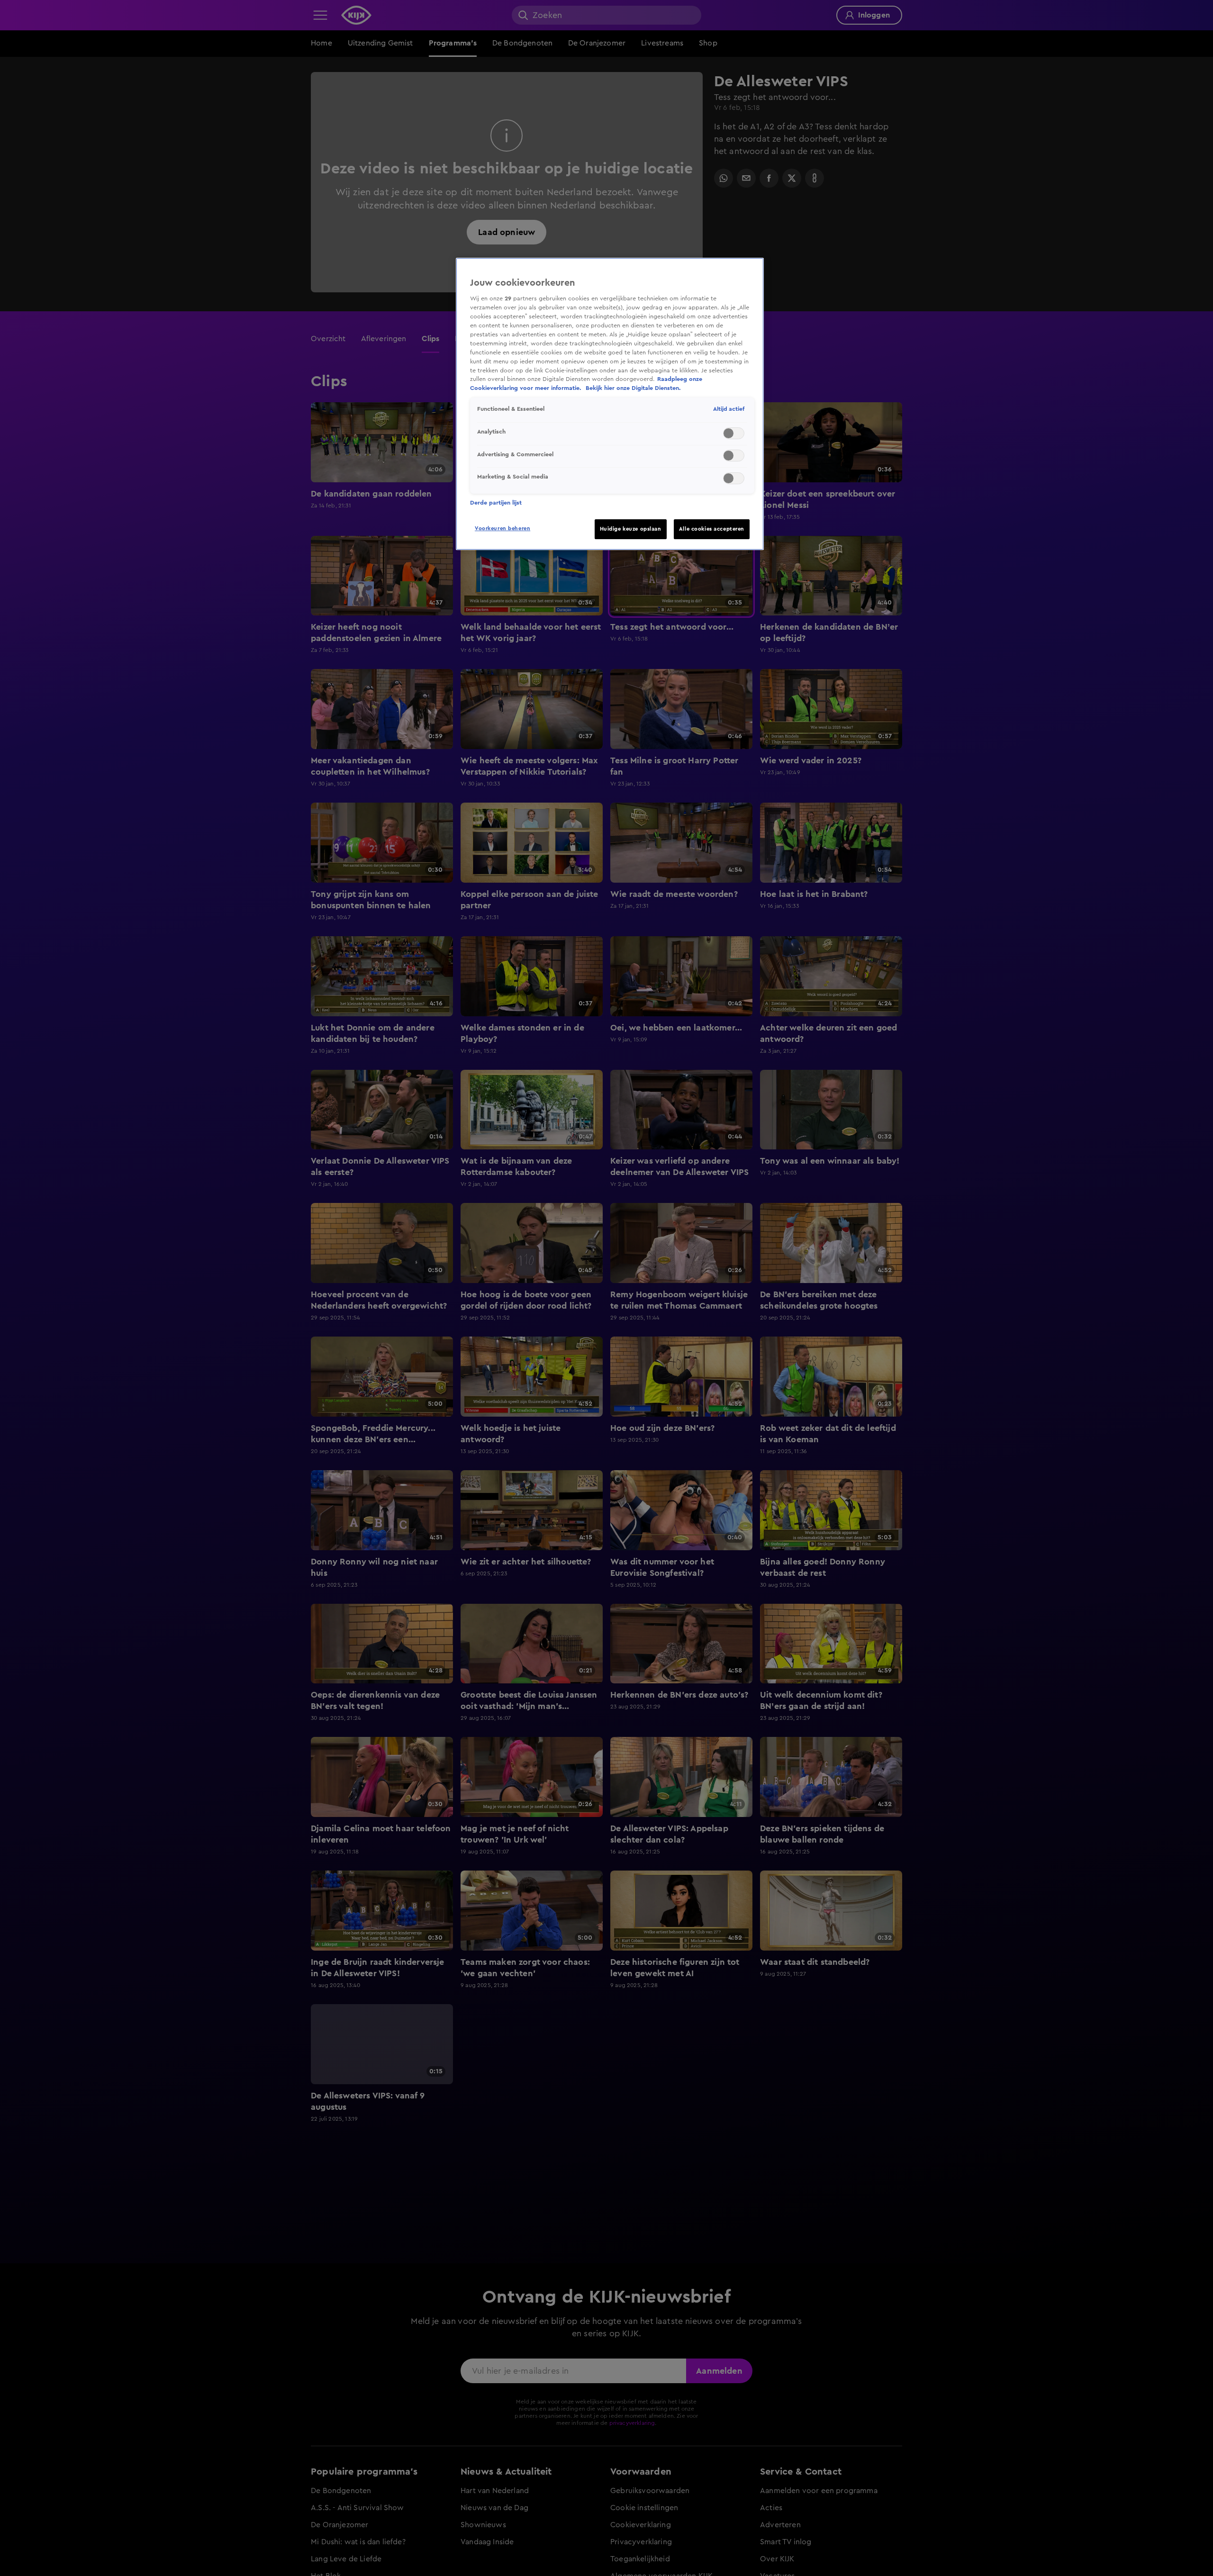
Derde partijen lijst (496, 503)
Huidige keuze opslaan (631, 529)
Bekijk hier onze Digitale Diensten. (633, 388)
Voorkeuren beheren (502, 529)
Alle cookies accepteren (712, 529)
